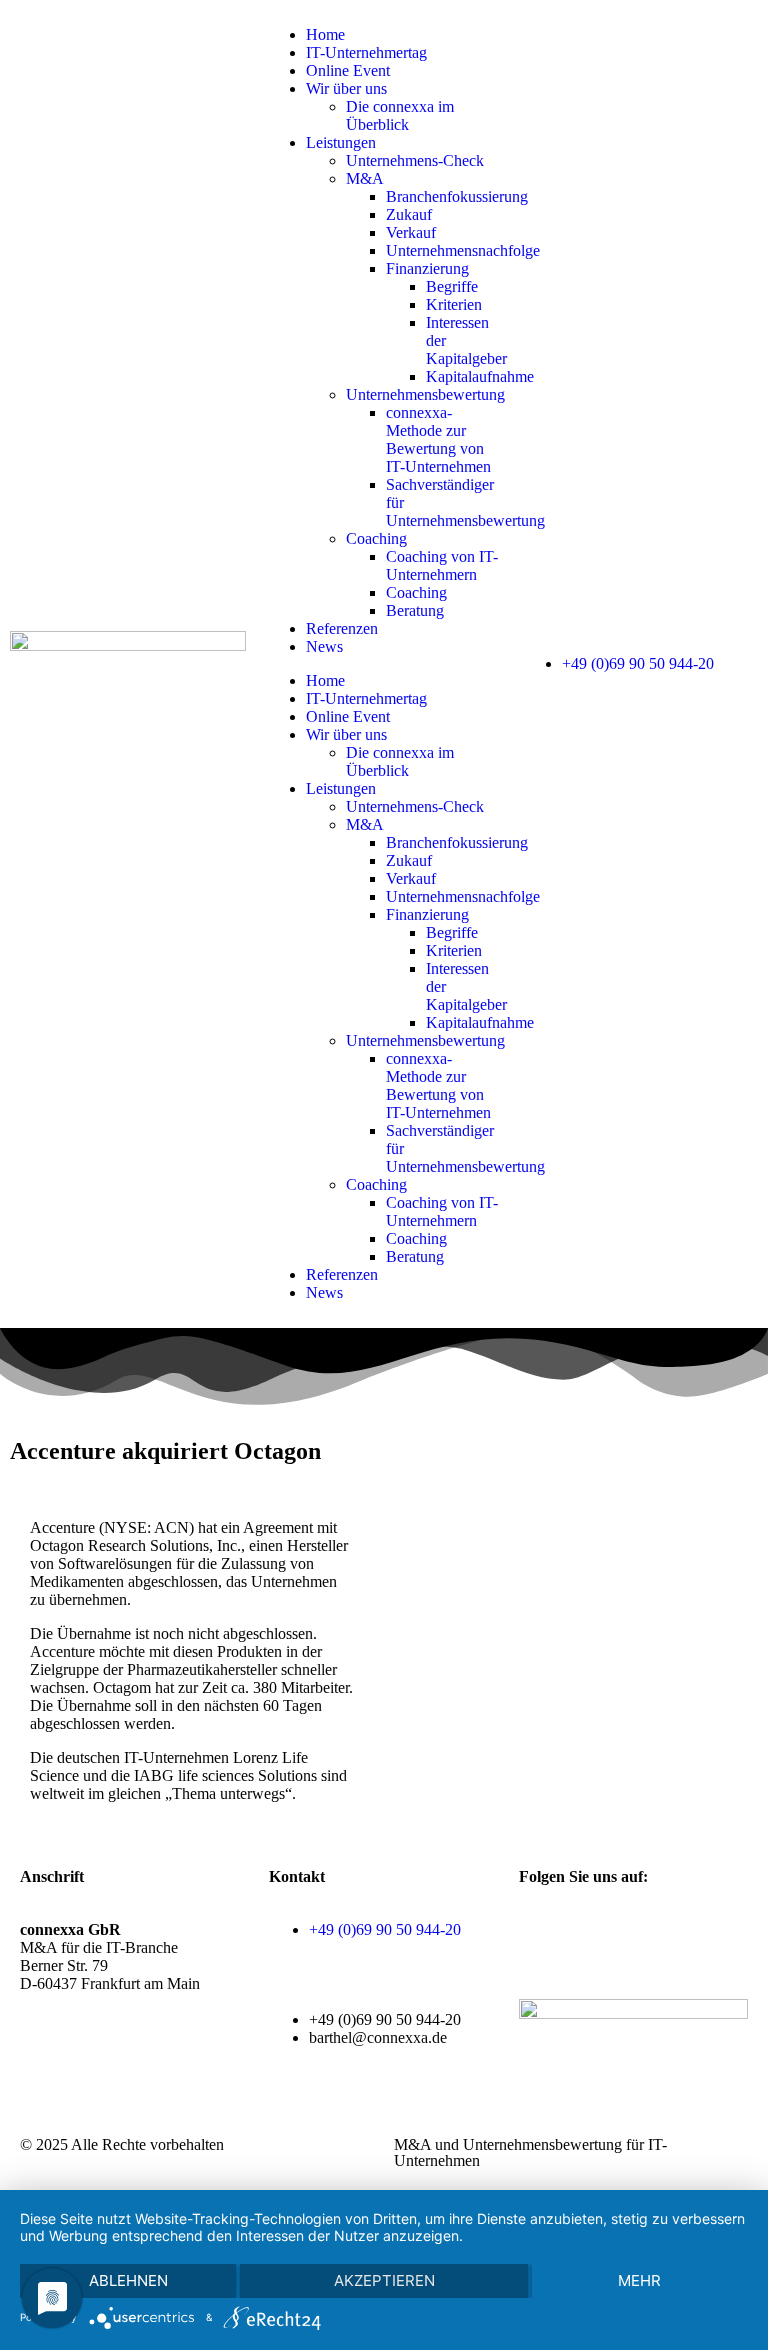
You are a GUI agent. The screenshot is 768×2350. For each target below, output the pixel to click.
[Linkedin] (652, 1930)
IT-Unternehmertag (366, 52)
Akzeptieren (384, 2280)
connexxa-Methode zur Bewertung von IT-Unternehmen (438, 439)
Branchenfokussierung (457, 196)
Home (325, 34)
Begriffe (452, 286)
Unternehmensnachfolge (463, 250)
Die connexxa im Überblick (400, 115)
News (324, 646)
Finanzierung (427, 268)
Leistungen (341, 142)
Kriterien (454, 304)
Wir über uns (346, 88)
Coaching (376, 538)
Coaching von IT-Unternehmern (442, 565)
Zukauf (409, 214)
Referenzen (342, 628)
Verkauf (411, 232)
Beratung (415, 610)
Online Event (348, 70)
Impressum (54, 2091)
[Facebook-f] (544, 1930)
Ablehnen (128, 2280)
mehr (639, 2280)
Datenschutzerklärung (135, 2073)
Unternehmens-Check (415, 160)
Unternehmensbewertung (425, 394)
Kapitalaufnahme (480, 376)
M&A (365, 178)
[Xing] (598, 1930)
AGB (37, 2073)
